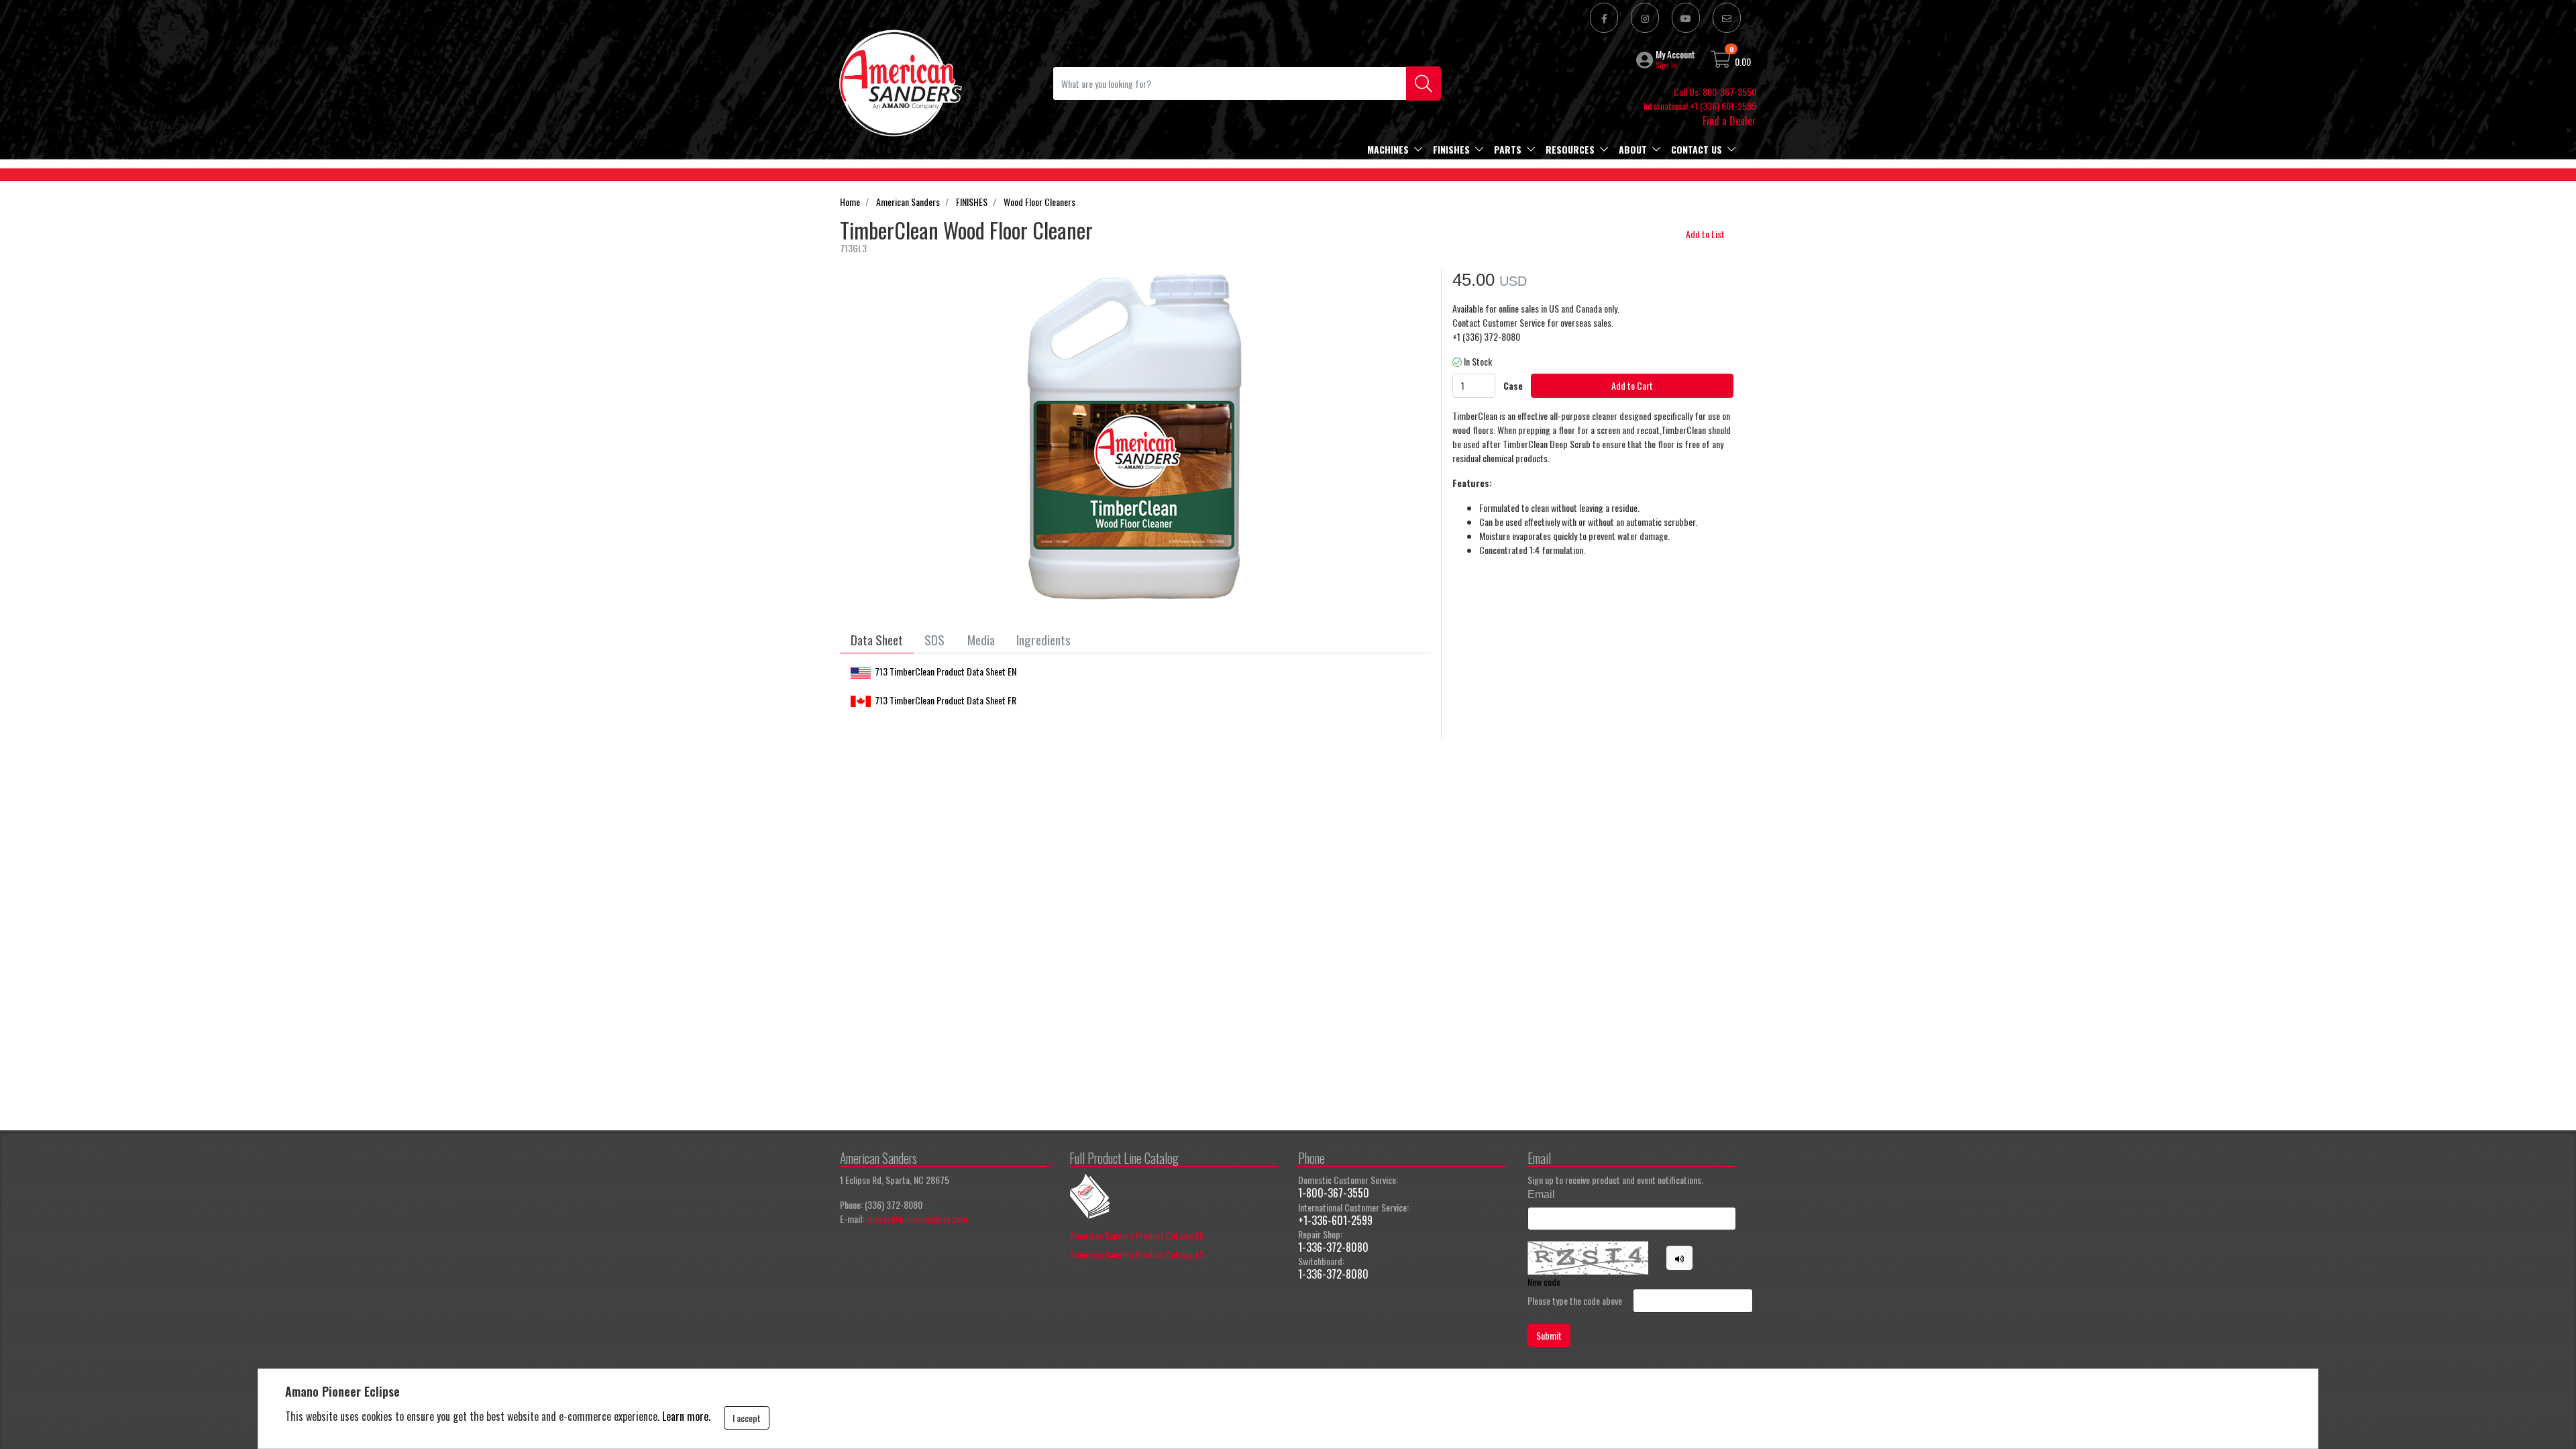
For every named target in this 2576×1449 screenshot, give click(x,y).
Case (1513, 385)
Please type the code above (1575, 1300)
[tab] (877, 640)
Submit (1549, 1335)
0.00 (1743, 61)
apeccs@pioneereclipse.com (917, 1219)
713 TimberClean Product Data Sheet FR (946, 700)
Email (1541, 1194)
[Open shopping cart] (1721, 61)
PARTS (1508, 149)
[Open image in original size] (900, 82)
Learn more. (686, 1416)
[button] (1646, 60)
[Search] (1424, 84)
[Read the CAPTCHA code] (1680, 1258)
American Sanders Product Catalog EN (1137, 1235)
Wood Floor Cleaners (1039, 202)
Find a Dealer (1729, 121)
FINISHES (1451, 149)
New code (1544, 1282)
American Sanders (908, 202)
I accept (747, 1418)
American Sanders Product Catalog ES (1137, 1254)
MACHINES (1388, 149)
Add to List (1705, 234)
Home (850, 202)
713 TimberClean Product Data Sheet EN (946, 671)
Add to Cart (1632, 385)
